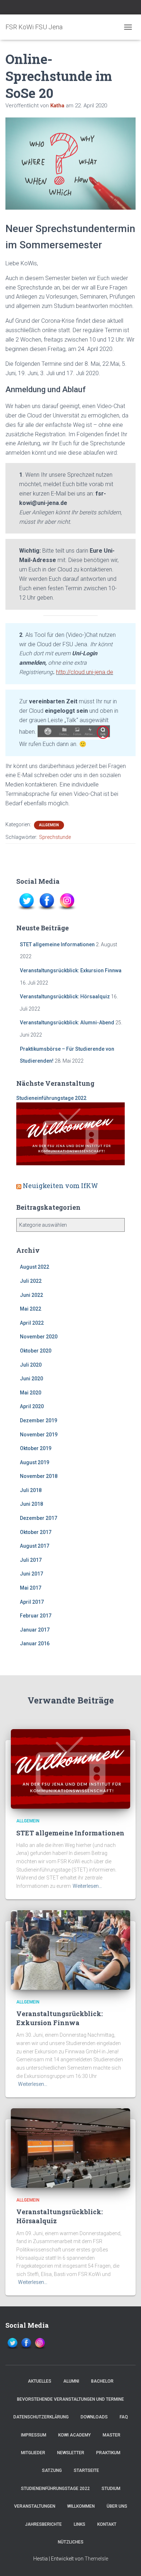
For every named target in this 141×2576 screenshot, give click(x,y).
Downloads (94, 2417)
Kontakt (107, 2524)
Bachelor (102, 2381)
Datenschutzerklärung (41, 2417)
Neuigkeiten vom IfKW (60, 1186)
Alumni (71, 2381)
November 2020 (39, 1337)
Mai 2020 (31, 1393)
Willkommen (81, 2506)
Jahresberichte (43, 2524)
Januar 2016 (35, 1643)
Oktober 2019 (36, 1448)
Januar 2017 (35, 1630)
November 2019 (39, 1435)
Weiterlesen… (87, 1886)
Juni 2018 (31, 1504)
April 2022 (32, 1323)
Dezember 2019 (39, 1420)
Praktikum (108, 2453)
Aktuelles (40, 2381)
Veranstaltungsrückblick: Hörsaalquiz (65, 996)
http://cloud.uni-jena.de (85, 672)
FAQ (124, 2417)
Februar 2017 (36, 1616)
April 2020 (32, 1406)
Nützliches (71, 2542)
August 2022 (35, 1267)
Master (112, 2435)
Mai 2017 (31, 1588)
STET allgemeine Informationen (57, 944)
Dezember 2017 (39, 1518)
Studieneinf (30, 1098)
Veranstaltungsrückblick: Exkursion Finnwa (71, 970)
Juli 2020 (31, 1365)
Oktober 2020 (36, 1351)
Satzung (52, 2470)
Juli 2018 (31, 1490)
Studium (111, 2489)
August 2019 (35, 1462)
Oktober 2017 (36, 1532)
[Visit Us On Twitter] (26, 901)
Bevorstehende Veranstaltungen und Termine (70, 2399)
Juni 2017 (31, 1574)
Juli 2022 (31, 1281)
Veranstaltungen (35, 2506)
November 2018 (39, 1476)
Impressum (34, 2435)
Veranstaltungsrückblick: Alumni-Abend (67, 1023)
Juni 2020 (31, 1379)
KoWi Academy (74, 2435)
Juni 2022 (31, 1295)
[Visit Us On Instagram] (67, 901)
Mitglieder (33, 2453)
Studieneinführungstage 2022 (55, 2489)
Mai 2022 (31, 1309)
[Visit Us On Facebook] (47, 901)
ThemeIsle (96, 2559)
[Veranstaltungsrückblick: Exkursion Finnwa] (70, 1949)
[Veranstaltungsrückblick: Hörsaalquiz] (70, 2148)
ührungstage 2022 (65, 1098)
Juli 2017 (31, 1560)
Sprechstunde (55, 837)
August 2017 (35, 1546)
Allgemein (49, 825)
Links (80, 2524)
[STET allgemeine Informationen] (70, 1769)
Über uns (117, 2506)
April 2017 (32, 1602)
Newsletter (71, 2453)
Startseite (86, 2470)
